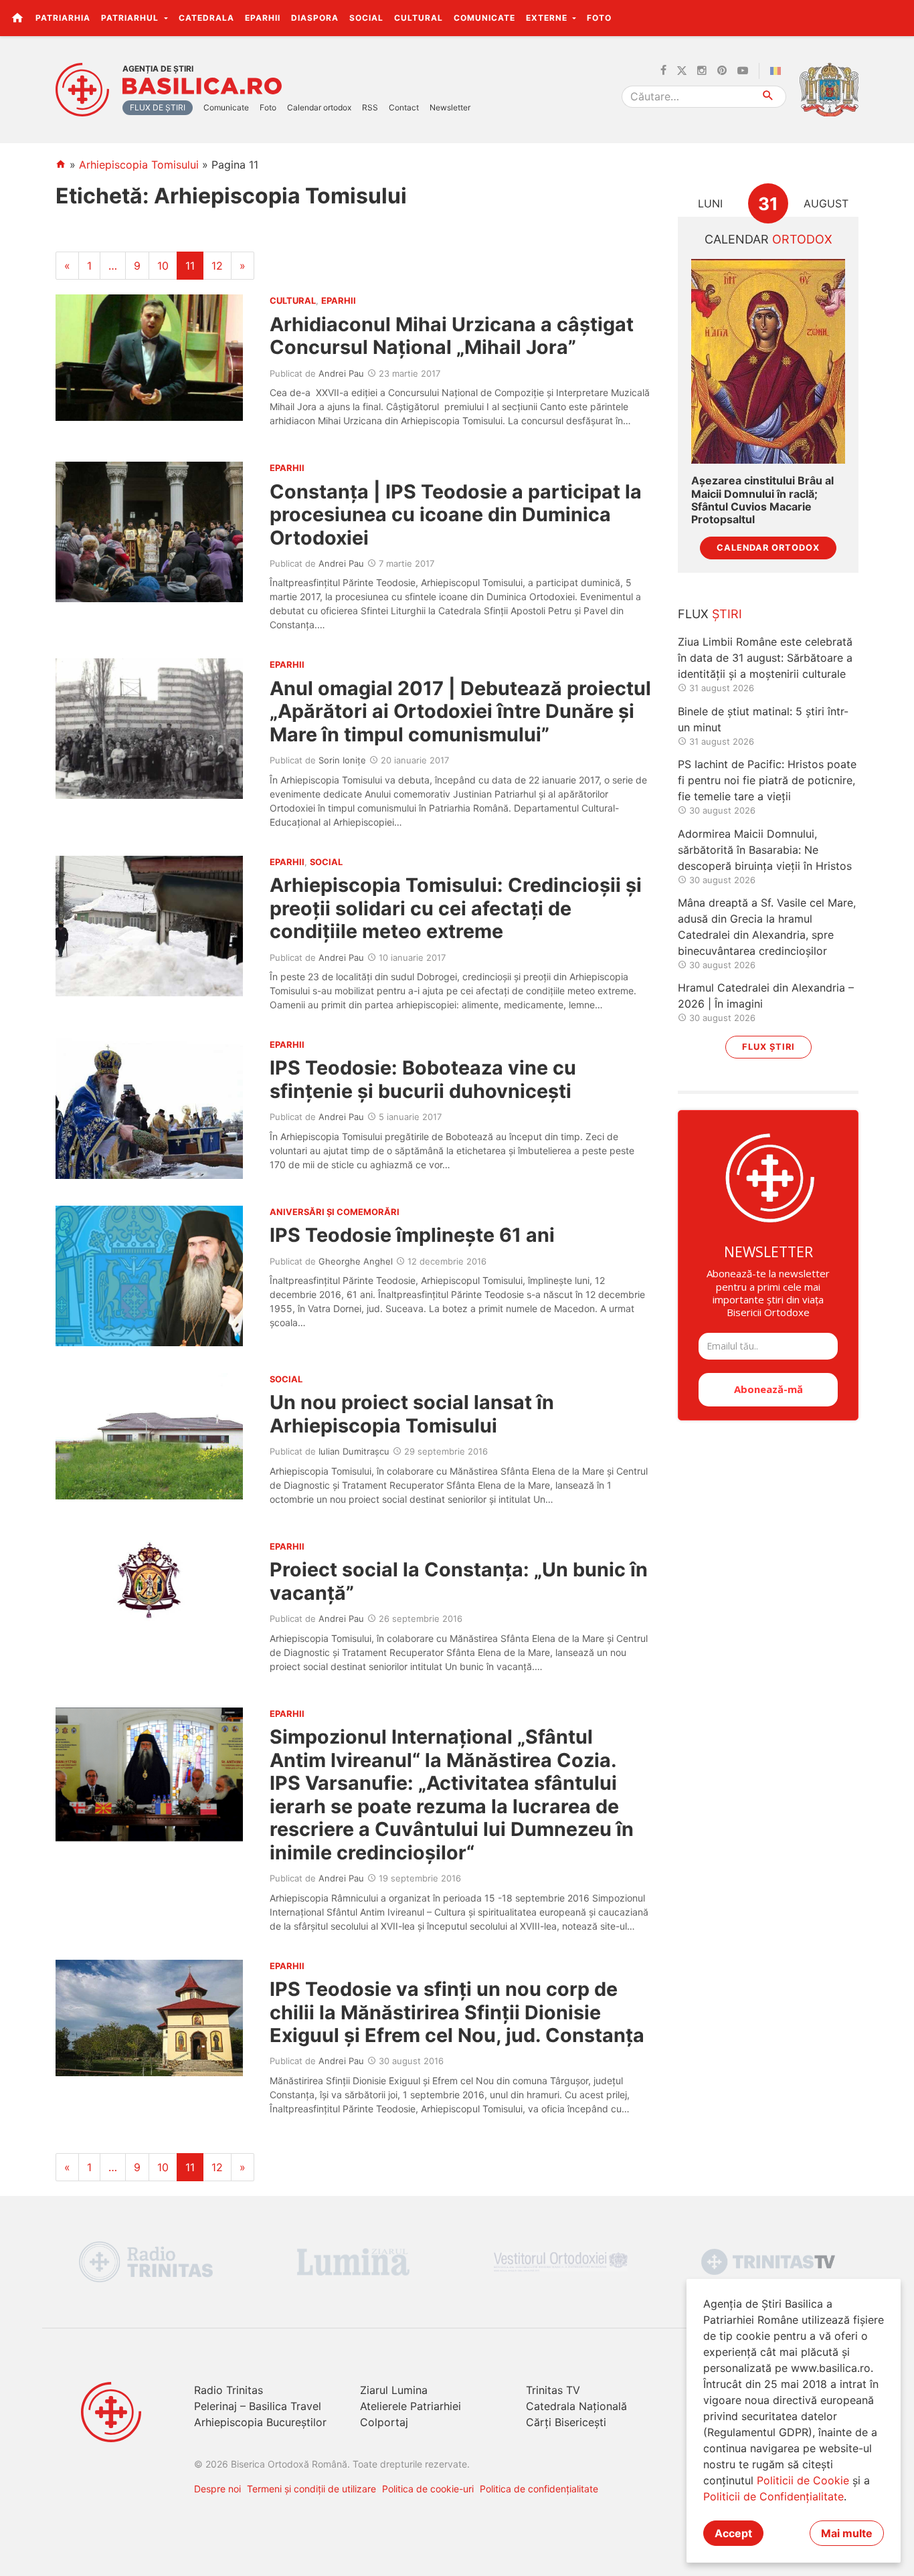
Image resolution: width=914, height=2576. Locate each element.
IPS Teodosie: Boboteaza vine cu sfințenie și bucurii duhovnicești (423, 1079)
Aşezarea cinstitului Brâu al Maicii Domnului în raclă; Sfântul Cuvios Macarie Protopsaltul (762, 500)
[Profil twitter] (682, 71)
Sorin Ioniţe (342, 760)
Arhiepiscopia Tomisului (139, 165)
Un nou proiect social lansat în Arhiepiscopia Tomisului (412, 1413)
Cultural (419, 18)
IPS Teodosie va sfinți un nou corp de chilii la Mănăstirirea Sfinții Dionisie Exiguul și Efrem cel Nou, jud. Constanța (457, 2012)
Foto (599, 18)
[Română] (778, 71)
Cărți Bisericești (566, 2422)
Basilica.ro (202, 86)
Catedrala (206, 18)
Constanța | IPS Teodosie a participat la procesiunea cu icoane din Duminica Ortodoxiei (456, 515)
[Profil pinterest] (722, 71)
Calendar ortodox (319, 107)
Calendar (768, 239)
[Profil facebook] (663, 71)
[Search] (768, 97)
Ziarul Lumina (394, 2390)
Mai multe (847, 2533)
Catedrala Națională (576, 2406)
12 (217, 266)
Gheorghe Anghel (356, 1261)
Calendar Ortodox (768, 548)
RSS (370, 107)
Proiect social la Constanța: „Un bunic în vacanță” (459, 1581)
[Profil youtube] (743, 71)
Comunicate (484, 18)
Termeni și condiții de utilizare (311, 2489)
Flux (710, 614)
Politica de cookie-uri (428, 2489)
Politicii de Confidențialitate (773, 2496)
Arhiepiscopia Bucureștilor (260, 2422)
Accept (733, 2533)
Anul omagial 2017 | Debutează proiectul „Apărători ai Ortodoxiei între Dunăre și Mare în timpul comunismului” (460, 711)
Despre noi (217, 2489)
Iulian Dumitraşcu (354, 1451)
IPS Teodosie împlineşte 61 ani (412, 1235)
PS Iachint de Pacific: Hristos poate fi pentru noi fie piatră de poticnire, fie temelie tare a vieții (767, 780)
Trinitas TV (553, 2390)
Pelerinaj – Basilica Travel (258, 2406)
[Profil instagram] (702, 71)
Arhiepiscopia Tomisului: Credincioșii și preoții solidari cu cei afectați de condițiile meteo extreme (456, 908)
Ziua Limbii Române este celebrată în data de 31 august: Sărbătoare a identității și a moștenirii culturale (765, 658)
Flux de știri (158, 107)
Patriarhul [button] (131, 18)
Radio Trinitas (229, 2390)
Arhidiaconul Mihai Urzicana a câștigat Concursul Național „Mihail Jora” (452, 336)
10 (163, 266)
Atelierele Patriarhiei (410, 2406)
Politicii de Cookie (803, 2480)
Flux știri (768, 1047)
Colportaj (384, 2422)
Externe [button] (548, 18)
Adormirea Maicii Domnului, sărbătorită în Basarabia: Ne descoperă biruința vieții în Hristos (765, 850)
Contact (404, 107)
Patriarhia (63, 18)
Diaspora (315, 18)
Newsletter (450, 107)
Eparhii (263, 18)
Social (366, 18)
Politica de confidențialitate (539, 2489)
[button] (896, 17)
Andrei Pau (341, 373)
